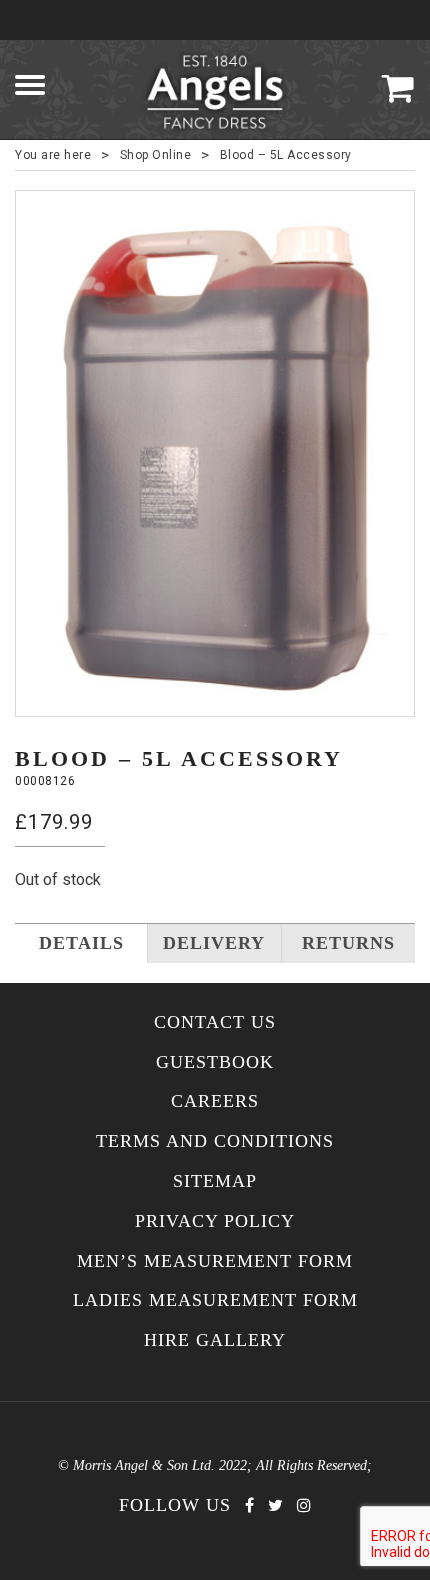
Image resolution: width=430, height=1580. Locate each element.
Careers (215, 1101)
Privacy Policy (215, 1221)
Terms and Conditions (215, 1141)
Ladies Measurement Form (215, 1300)
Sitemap (215, 1181)
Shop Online (156, 155)
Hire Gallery (215, 1340)
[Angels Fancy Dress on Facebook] (249, 1505)
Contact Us (215, 1022)
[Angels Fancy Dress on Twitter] (275, 1505)
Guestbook (215, 1062)
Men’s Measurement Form (215, 1261)
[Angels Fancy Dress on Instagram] (304, 1505)
